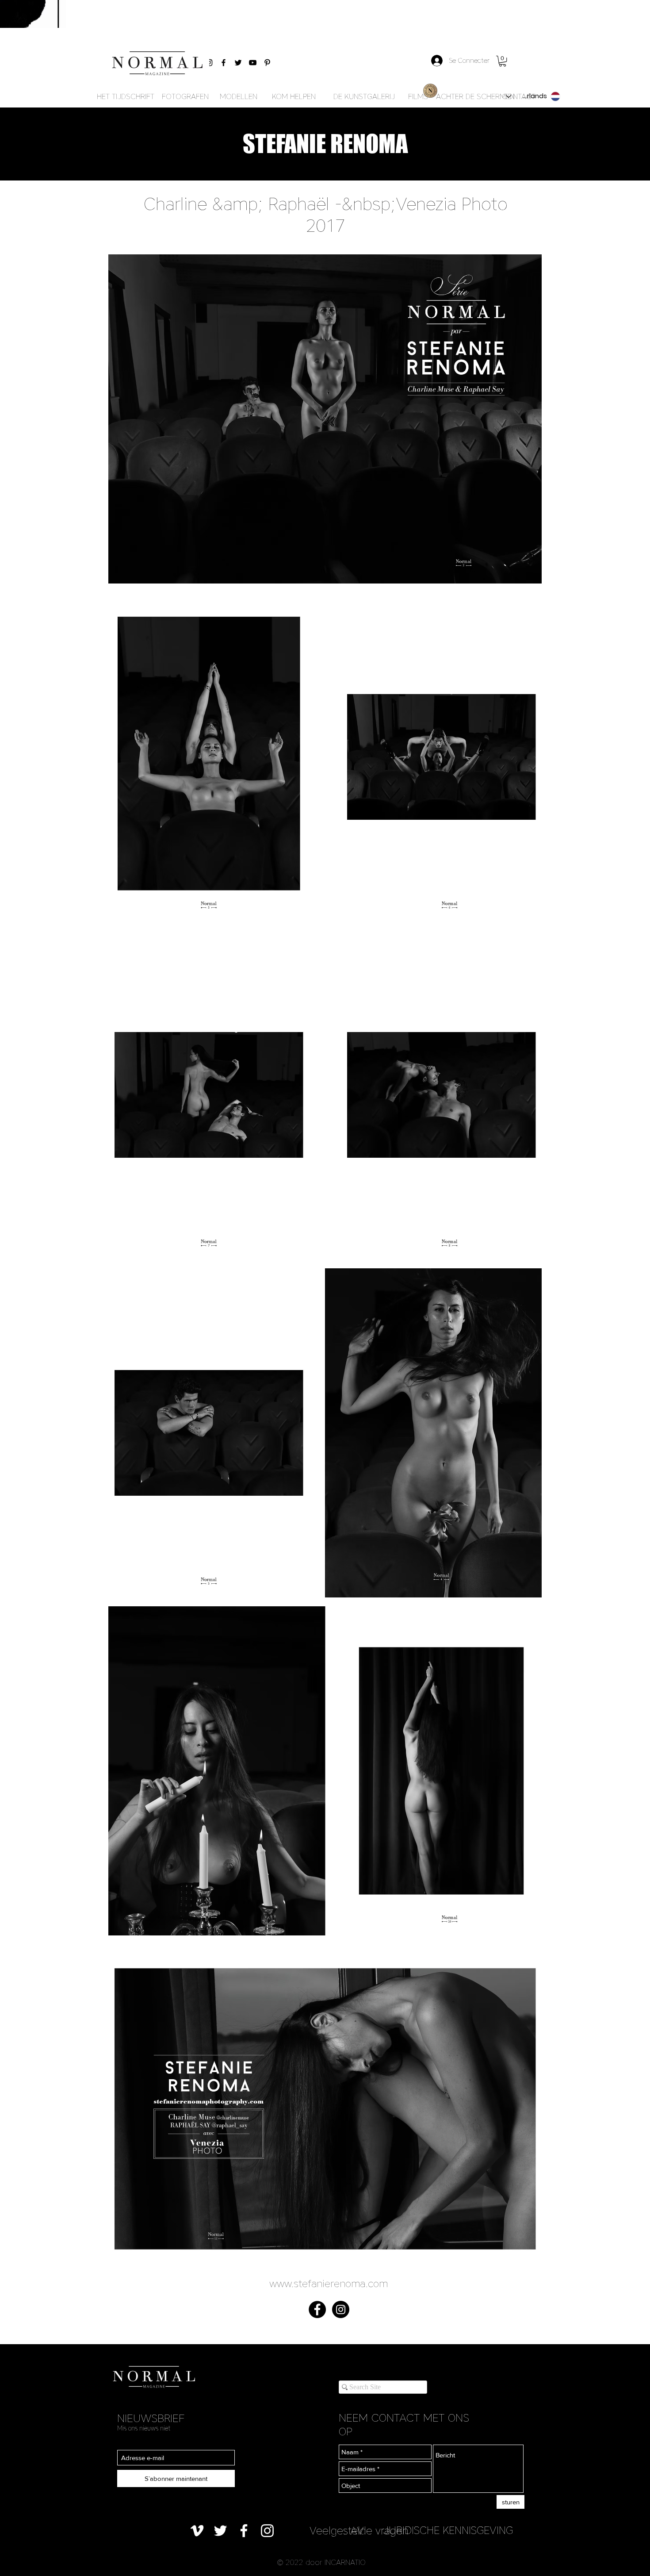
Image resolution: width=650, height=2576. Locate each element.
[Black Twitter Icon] (238, 63)
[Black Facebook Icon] (224, 63)
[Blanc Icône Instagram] (267, 2531)
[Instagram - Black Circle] (341, 2309)
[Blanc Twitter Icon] (220, 2531)
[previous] (124, 1269)
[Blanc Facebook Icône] (244, 2531)
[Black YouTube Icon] (253, 63)
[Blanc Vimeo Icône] (197, 2531)
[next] (526, 1269)
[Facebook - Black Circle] (317, 2309)
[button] (503, 61)
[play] (523, 2266)
